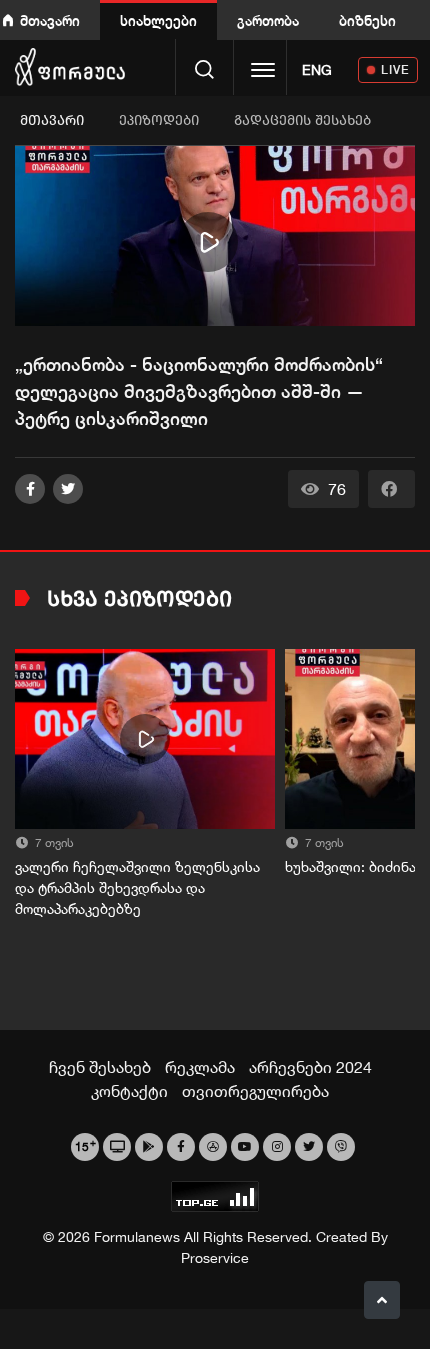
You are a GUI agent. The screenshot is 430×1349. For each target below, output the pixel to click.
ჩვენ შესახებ (100, 1067)
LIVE (395, 69)
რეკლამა (200, 1067)
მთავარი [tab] (52, 120)
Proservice (215, 1258)
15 (85, 1145)
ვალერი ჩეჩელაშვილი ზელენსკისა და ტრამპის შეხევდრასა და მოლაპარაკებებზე (137, 888)
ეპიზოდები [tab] (159, 120)
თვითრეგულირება (255, 1091)
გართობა (268, 20)
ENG (317, 70)
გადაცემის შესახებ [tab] (302, 120)
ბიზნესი (367, 20)
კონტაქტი (129, 1091)
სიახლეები (158, 20)
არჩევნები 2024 (310, 1067)
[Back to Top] (382, 1300)
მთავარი (50, 20)
